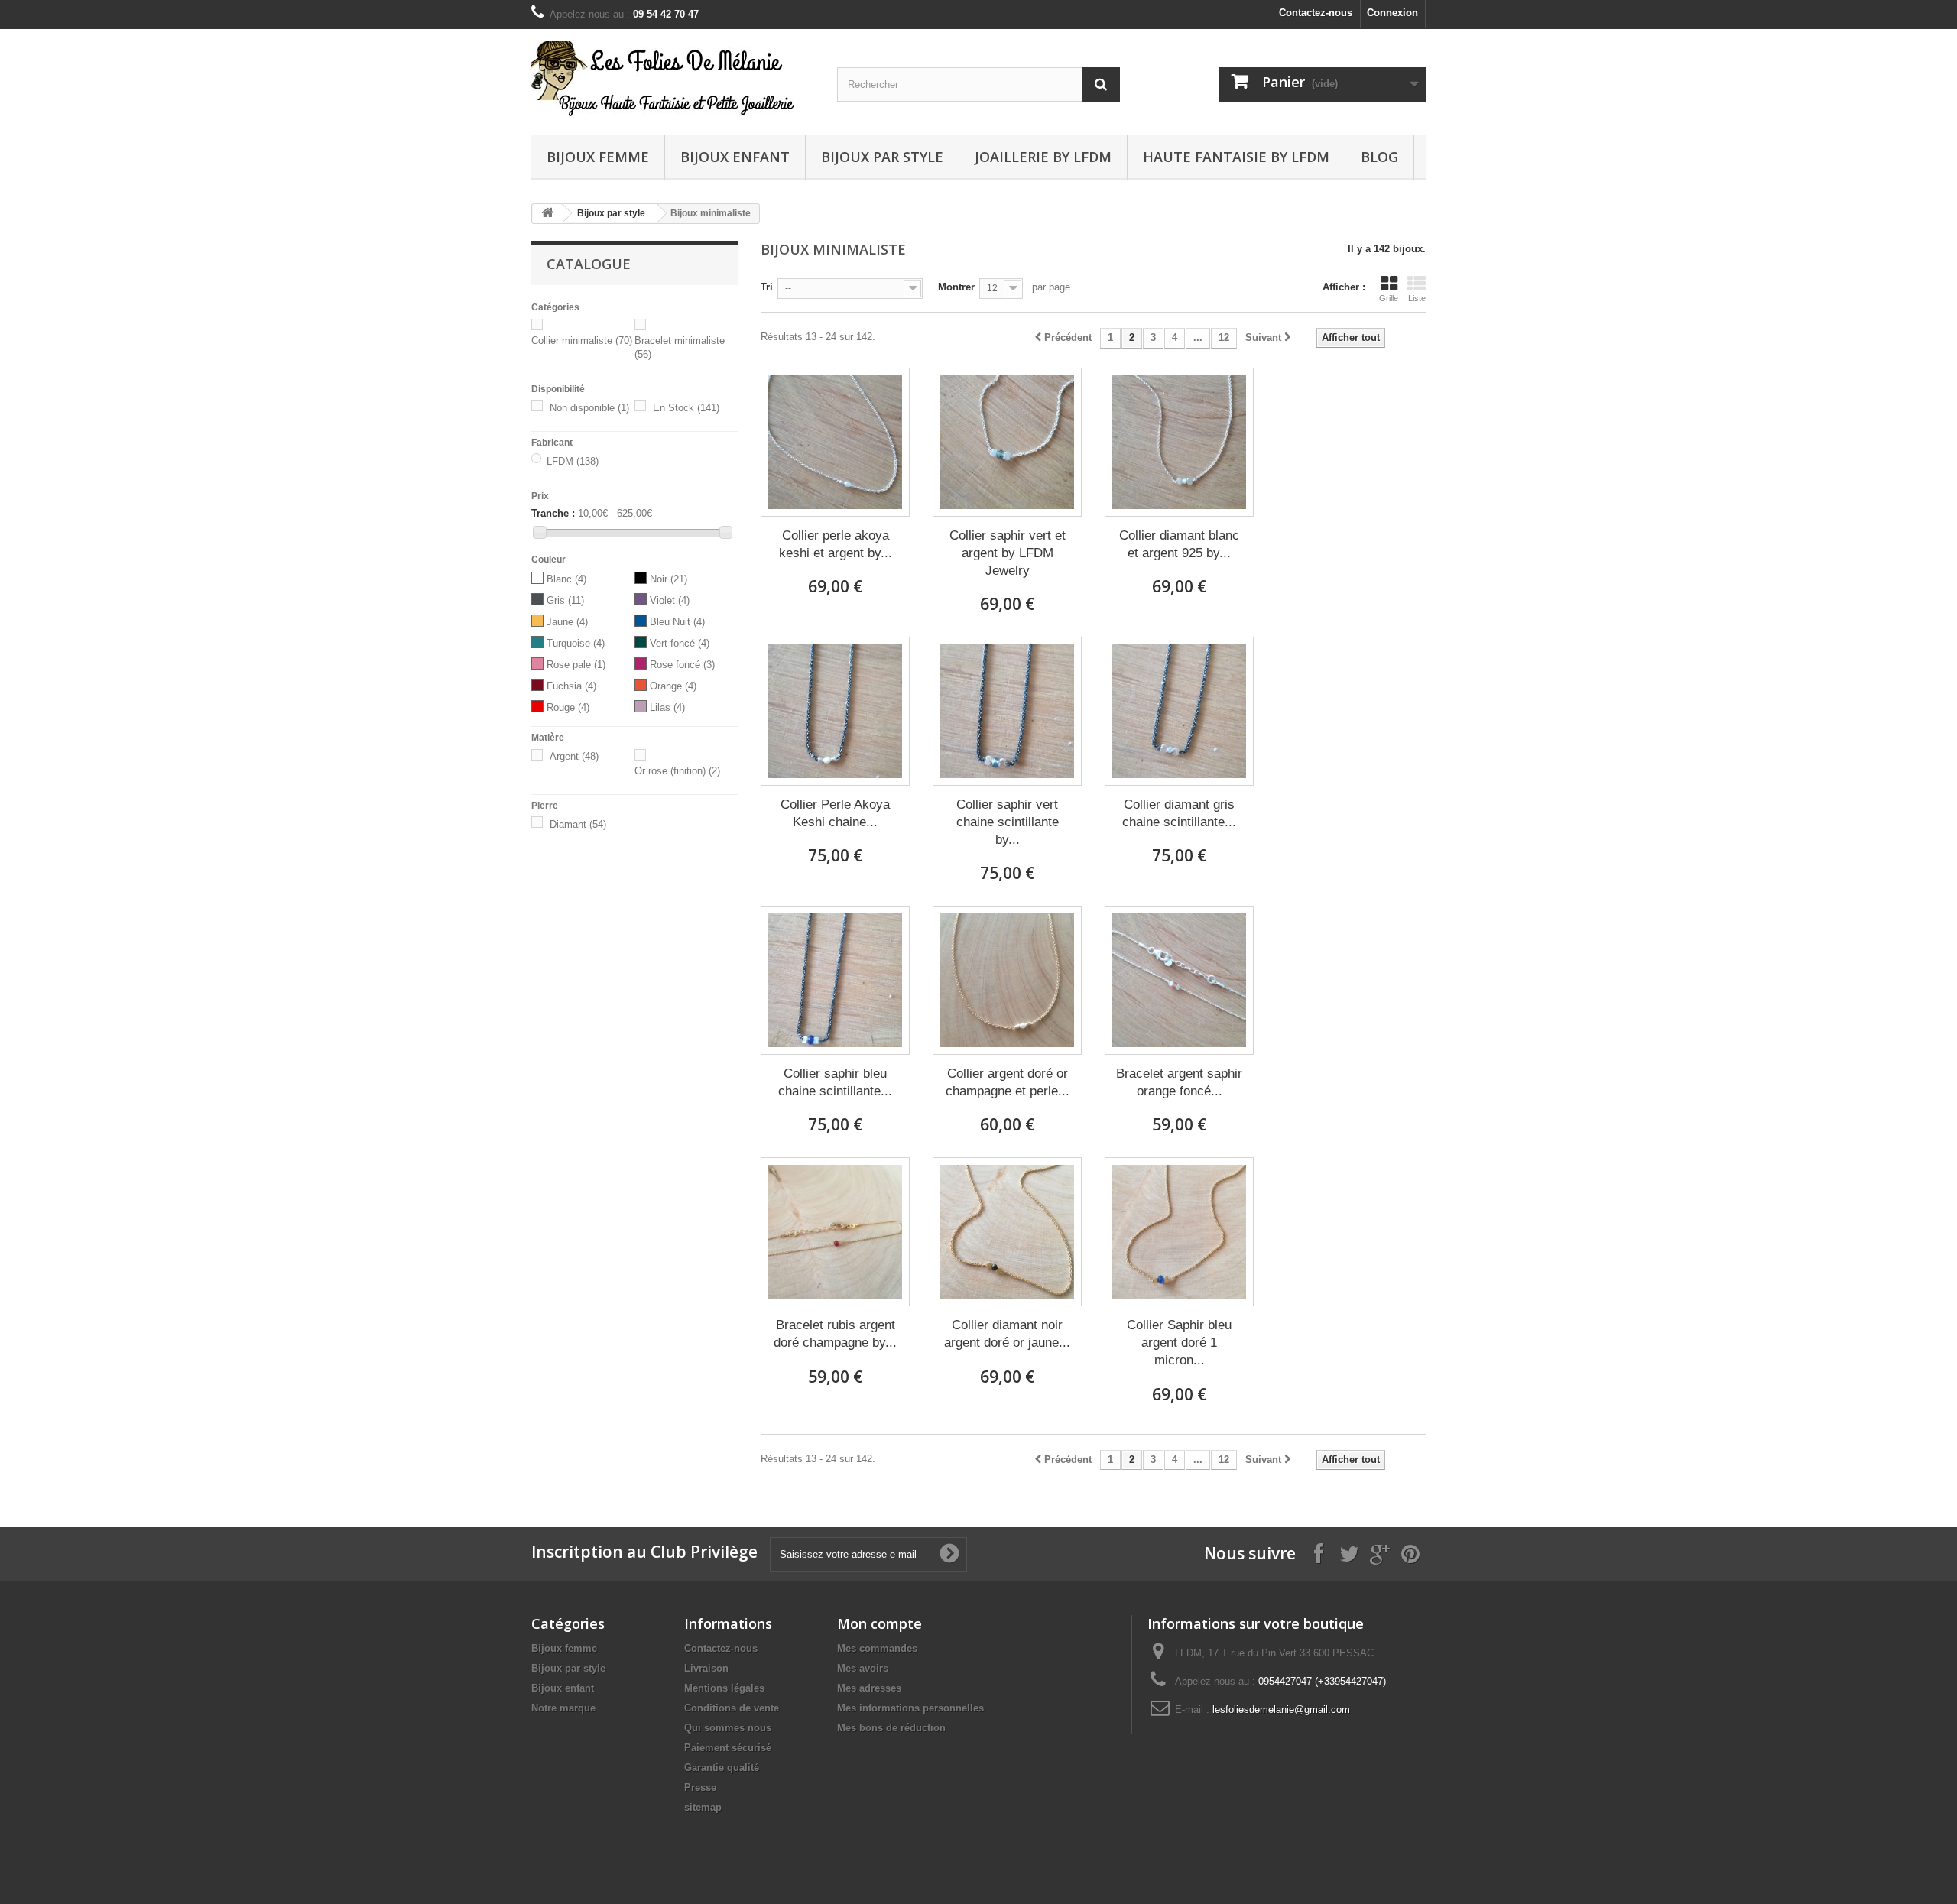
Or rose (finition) (677, 771)
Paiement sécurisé (728, 1748)
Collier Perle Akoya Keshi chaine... (835, 813)
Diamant (578, 824)
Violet (670, 600)
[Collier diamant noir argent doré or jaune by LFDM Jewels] (1007, 1232)
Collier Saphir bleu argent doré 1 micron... (1179, 1343)
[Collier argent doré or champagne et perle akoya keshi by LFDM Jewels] (1007, 980)
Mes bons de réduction (891, 1728)
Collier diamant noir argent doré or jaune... (1007, 1334)
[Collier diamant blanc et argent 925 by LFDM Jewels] (1179, 442)
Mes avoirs (863, 1668)
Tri (767, 287)
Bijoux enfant (735, 157)
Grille (1389, 298)
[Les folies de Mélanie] (673, 78)
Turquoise (576, 643)
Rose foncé (682, 665)
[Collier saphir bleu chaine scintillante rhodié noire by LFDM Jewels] (835, 980)
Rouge (568, 707)
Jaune (567, 622)
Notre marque (563, 1708)
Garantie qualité (722, 1768)
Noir (669, 579)
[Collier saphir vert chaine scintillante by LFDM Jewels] (1007, 711)
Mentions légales (724, 1688)
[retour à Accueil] (547, 214)
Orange (673, 686)
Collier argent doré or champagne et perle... (1008, 1082)
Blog (1379, 157)
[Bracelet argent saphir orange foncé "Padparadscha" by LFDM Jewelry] (1179, 980)
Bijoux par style (882, 157)
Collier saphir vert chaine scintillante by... (1008, 822)
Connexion (1392, 13)
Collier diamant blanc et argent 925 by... (1179, 544)
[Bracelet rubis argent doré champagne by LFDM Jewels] (835, 1232)
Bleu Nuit (677, 622)
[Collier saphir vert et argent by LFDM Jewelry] (1007, 442)
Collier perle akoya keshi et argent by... (836, 544)
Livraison (706, 1668)
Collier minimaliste (582, 341)
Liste (1417, 298)
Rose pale (576, 665)
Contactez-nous (1316, 13)
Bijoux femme (598, 157)
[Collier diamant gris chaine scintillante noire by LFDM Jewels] (1179, 711)
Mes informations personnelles (910, 1708)
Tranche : (553, 513)
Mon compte (880, 1623)
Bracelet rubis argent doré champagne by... (835, 1334)
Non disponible (589, 408)
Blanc (566, 579)
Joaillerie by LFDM (1043, 157)
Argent (574, 756)
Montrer (956, 287)
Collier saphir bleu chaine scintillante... (835, 1082)
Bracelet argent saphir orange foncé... (1179, 1082)
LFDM (573, 461)
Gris (565, 600)
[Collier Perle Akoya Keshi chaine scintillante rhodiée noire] (835, 711)
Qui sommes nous (728, 1728)
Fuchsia (571, 686)
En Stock (686, 408)
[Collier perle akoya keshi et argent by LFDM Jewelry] (835, 442)
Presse (700, 1787)
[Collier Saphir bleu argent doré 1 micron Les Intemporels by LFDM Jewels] (1179, 1232)
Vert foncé (680, 643)
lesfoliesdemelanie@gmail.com (1281, 1709)
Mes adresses (869, 1688)
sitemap (703, 1807)
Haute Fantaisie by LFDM (1236, 157)
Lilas (667, 707)
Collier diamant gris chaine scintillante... (1179, 813)
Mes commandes (877, 1648)
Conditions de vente (732, 1708)
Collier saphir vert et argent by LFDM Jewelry (1008, 553)
